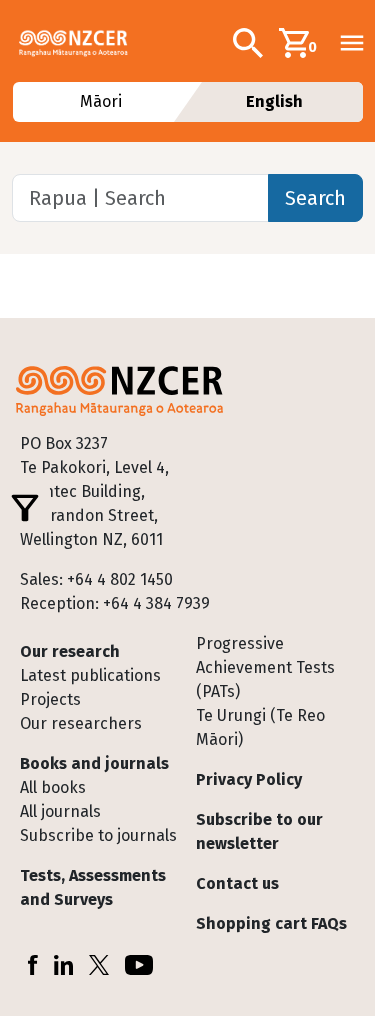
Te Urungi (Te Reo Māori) (260, 727)
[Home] (81, 43)
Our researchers (81, 723)
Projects (50, 699)
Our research (70, 651)
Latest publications (90, 675)
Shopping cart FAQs (271, 923)
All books (53, 787)
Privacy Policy (249, 779)
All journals (60, 811)
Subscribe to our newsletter (259, 831)
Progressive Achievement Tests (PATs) (265, 667)
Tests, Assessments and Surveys (93, 887)
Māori (101, 101)
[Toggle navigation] (352, 43)
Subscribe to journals (98, 835)
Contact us (237, 883)
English (274, 101)
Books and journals (94, 763)
